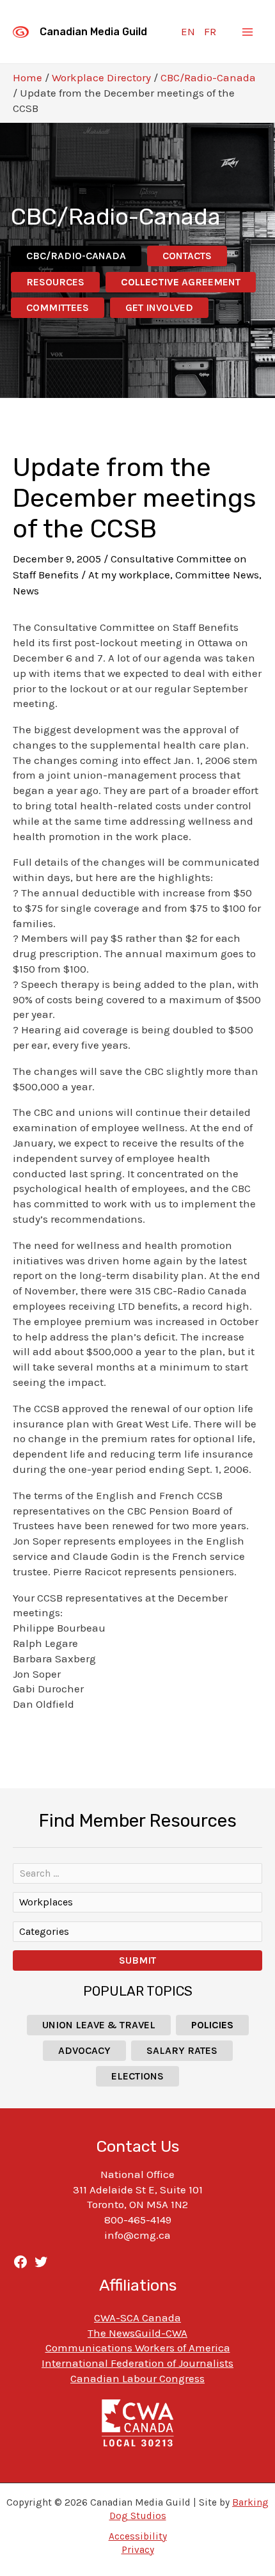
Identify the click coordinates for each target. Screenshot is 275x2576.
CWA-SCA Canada (137, 2318)
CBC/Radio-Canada (208, 77)
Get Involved (159, 307)
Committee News (217, 575)
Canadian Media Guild (93, 32)
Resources (55, 282)
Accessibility (138, 2536)
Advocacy (84, 2050)
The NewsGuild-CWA (137, 2333)
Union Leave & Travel (99, 2025)
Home (27, 77)
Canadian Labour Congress (137, 2378)
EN (188, 31)
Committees (58, 307)
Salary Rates (182, 2050)
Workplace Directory (101, 77)
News (26, 591)
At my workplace (129, 575)
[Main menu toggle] (248, 32)
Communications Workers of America (138, 2348)
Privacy (138, 2550)
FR (210, 31)
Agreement (181, 282)
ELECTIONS (137, 2076)
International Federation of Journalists (137, 2363)
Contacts (187, 256)
